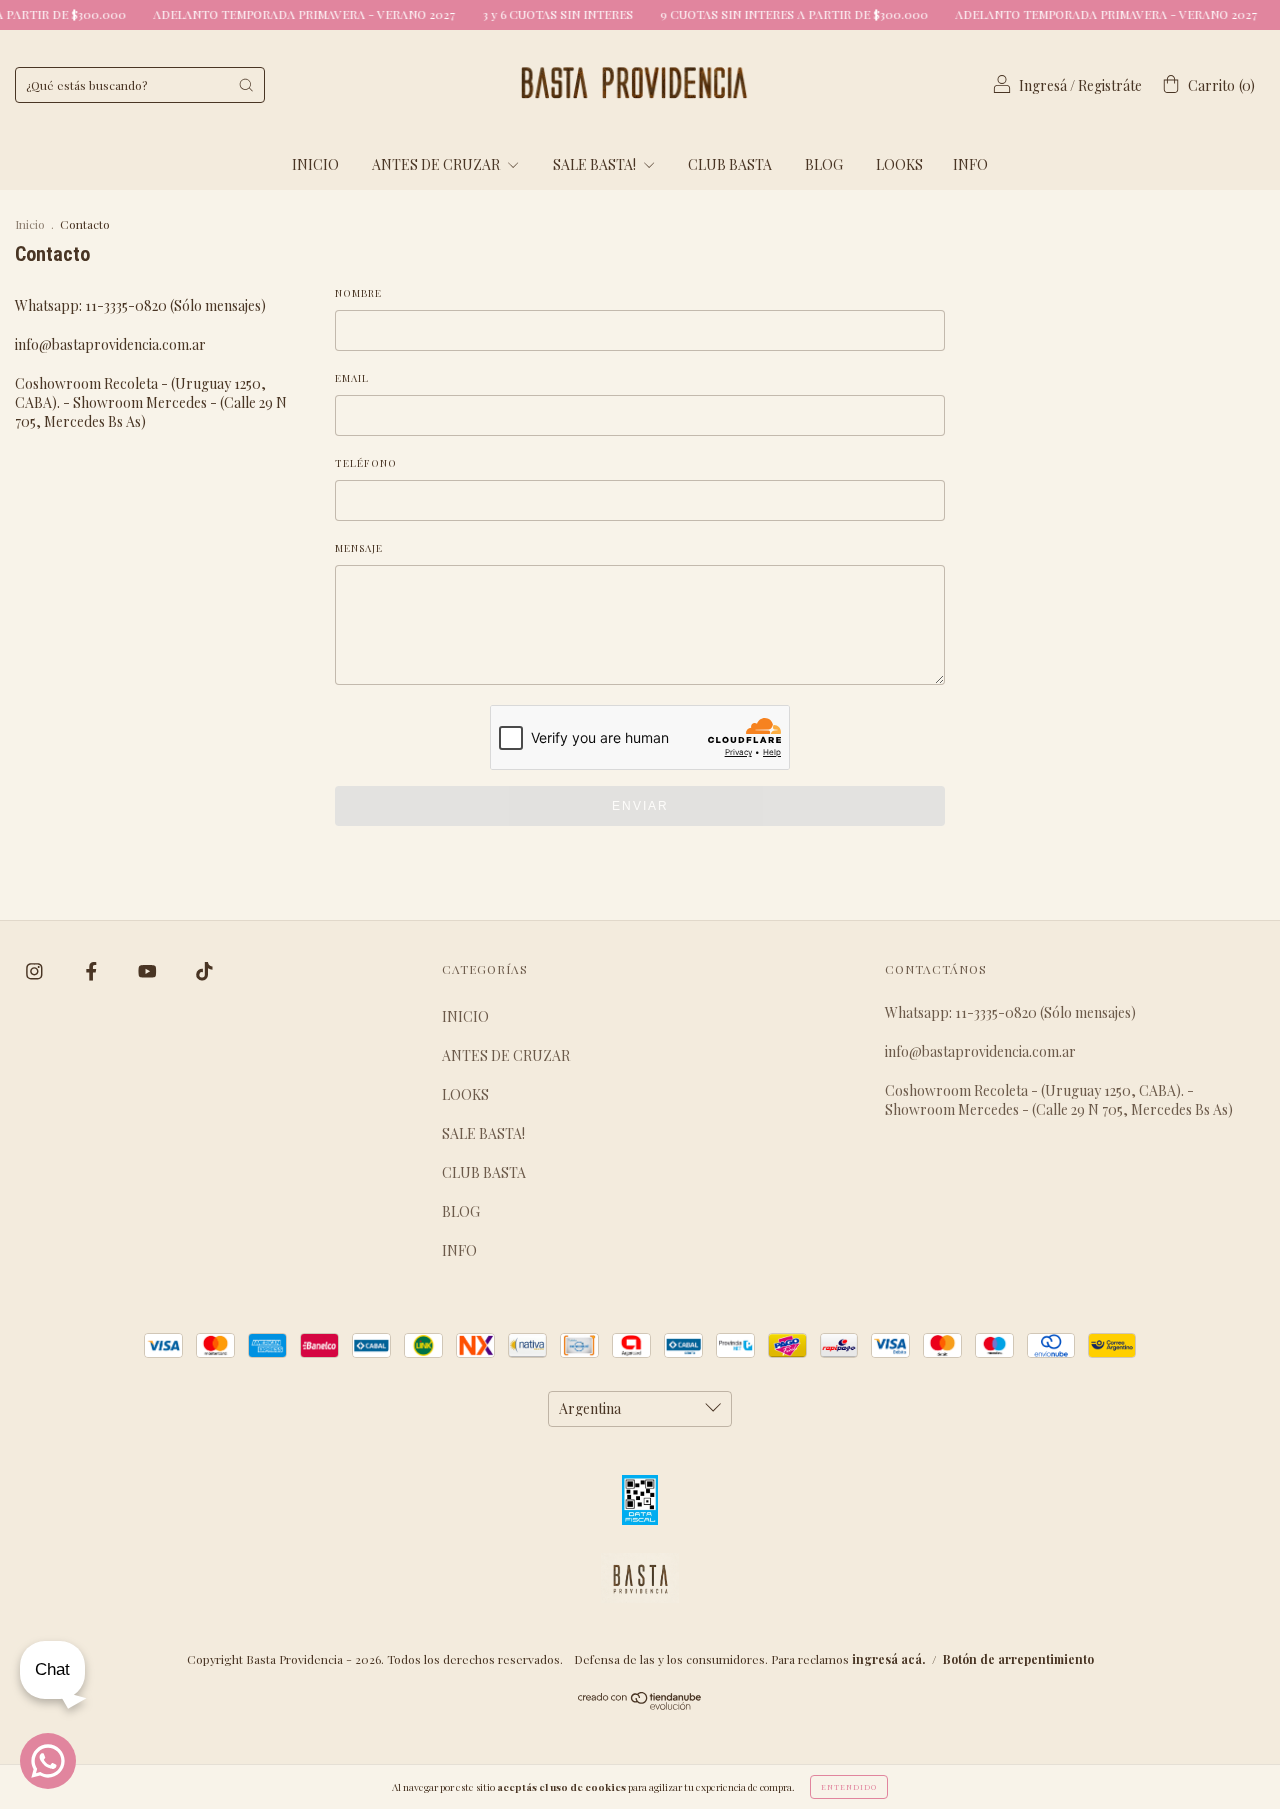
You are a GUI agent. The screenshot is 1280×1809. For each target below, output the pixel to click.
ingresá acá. (888, 1659)
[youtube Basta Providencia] (149, 970)
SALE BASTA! (596, 164)
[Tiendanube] (640, 1704)
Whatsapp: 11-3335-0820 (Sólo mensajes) (140, 305)
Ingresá (1043, 85)
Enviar (640, 806)
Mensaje (359, 548)
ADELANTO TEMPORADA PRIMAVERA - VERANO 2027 (278, 14)
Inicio (30, 224)
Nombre (358, 293)
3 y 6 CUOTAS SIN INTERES (532, 14)
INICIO (315, 164)
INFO (970, 164)
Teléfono (366, 463)
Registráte (1110, 85)
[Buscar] (246, 85)
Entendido (849, 1786)
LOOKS (899, 164)
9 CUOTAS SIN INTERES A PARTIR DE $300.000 (768, 14)
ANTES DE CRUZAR (437, 164)
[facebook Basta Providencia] (93, 970)
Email (352, 378)
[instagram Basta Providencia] (36, 970)
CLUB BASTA (730, 164)
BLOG (824, 164)
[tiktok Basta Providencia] (204, 970)
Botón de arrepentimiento (1018, 1659)
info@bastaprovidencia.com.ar (110, 344)
